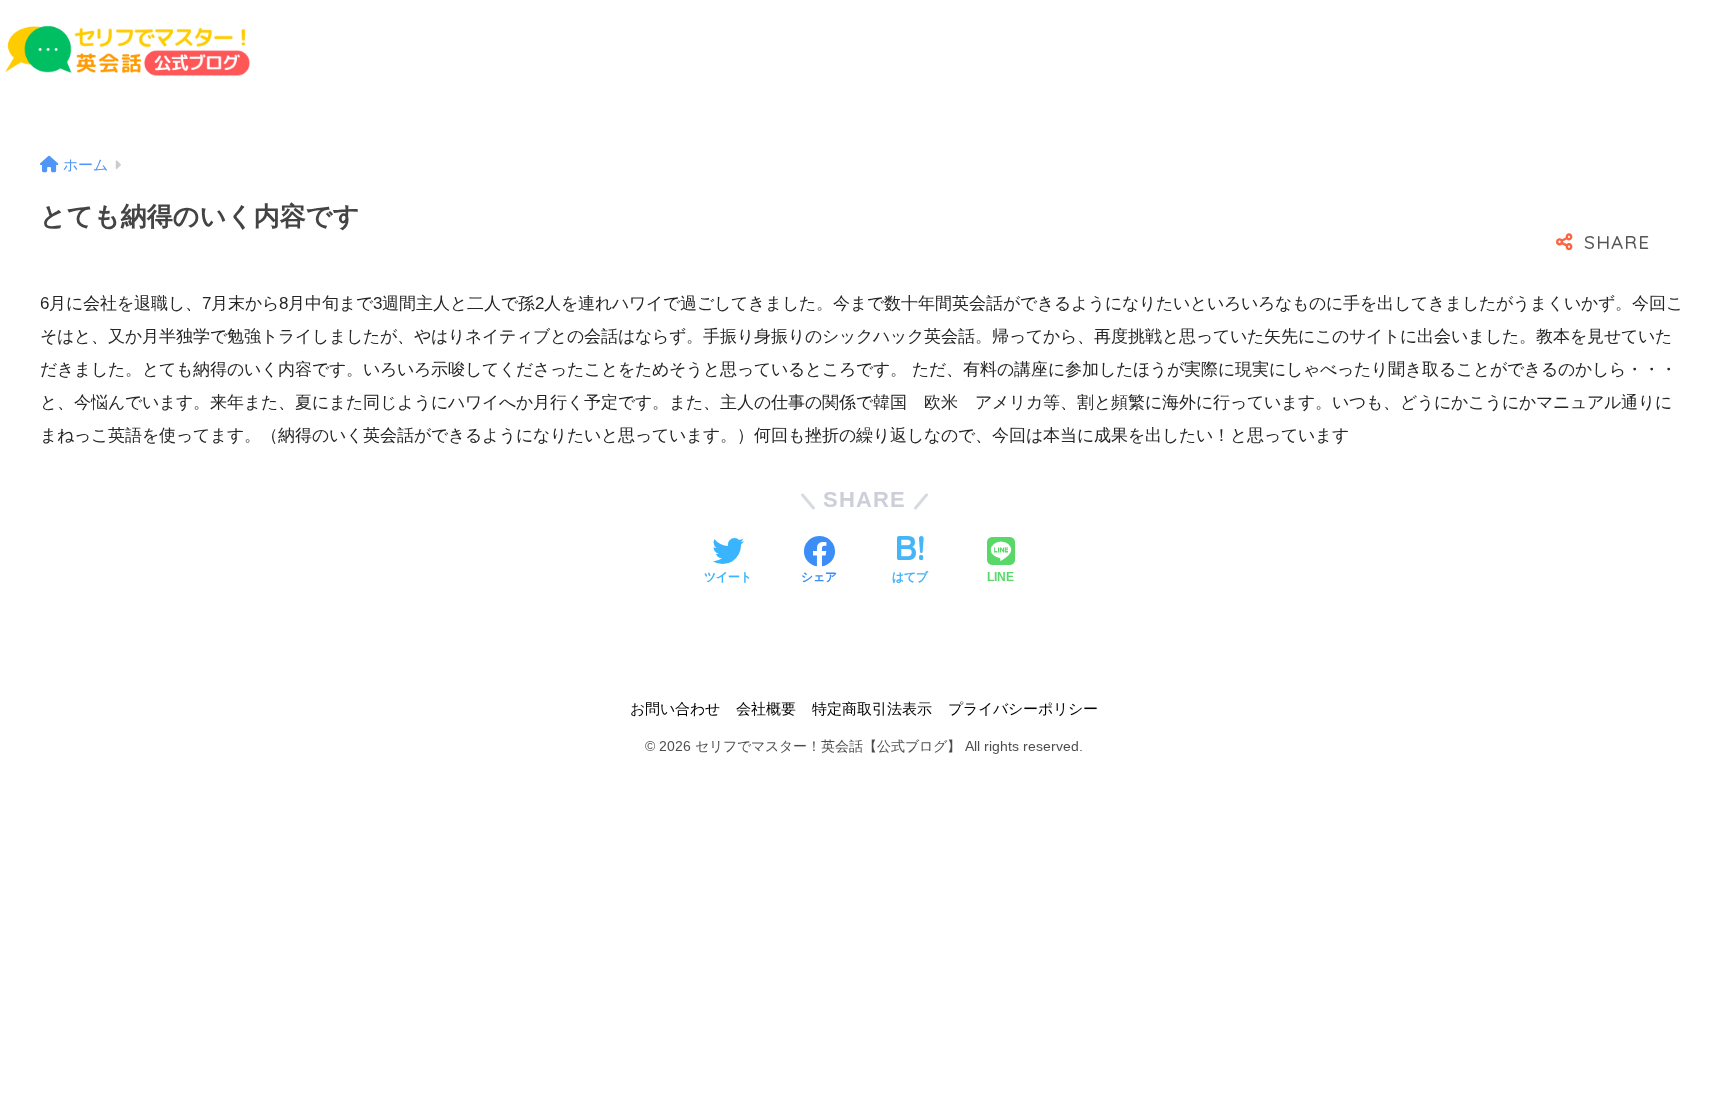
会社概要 (766, 709)
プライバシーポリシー (1023, 709)
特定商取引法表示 (872, 709)
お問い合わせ (675, 709)
